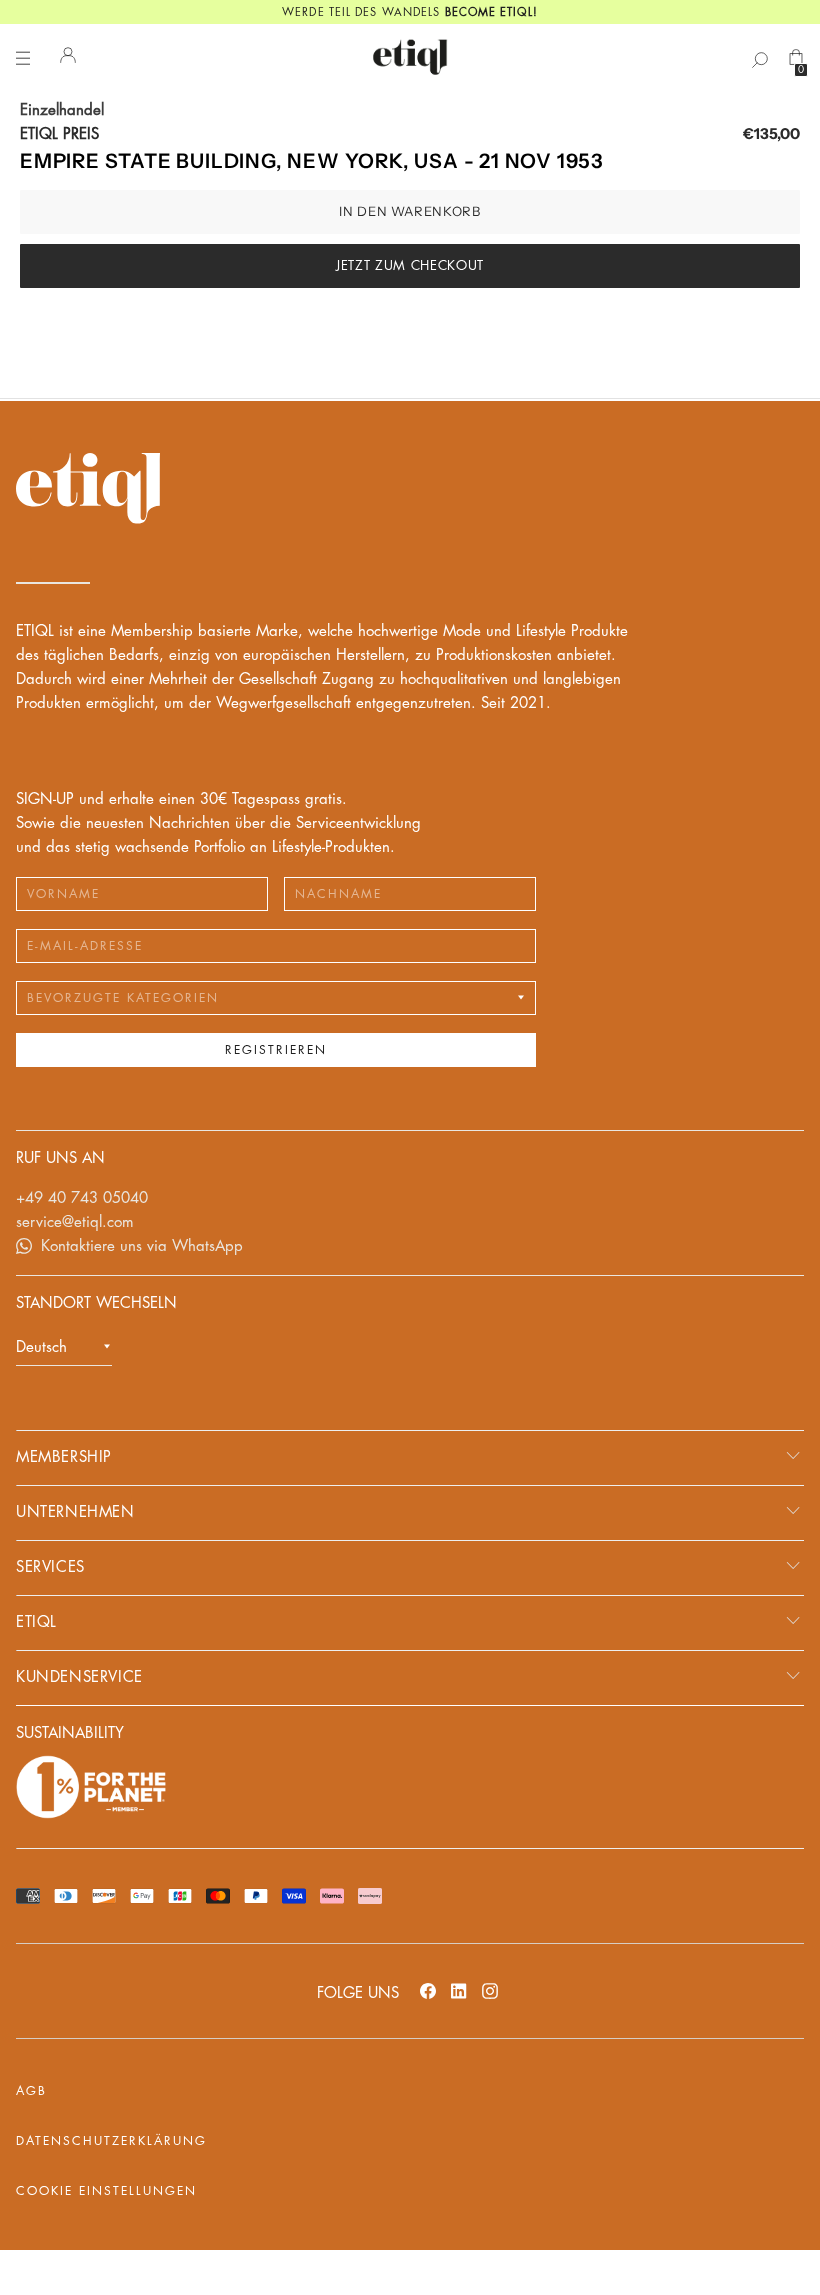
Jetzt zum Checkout (410, 265)
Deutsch (41, 1347)
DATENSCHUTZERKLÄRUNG (111, 2141)
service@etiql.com (75, 1222)
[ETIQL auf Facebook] (428, 1990)
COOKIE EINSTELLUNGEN (106, 2191)
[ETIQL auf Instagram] (490, 1990)
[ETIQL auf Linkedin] (459, 1990)
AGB (31, 2091)
